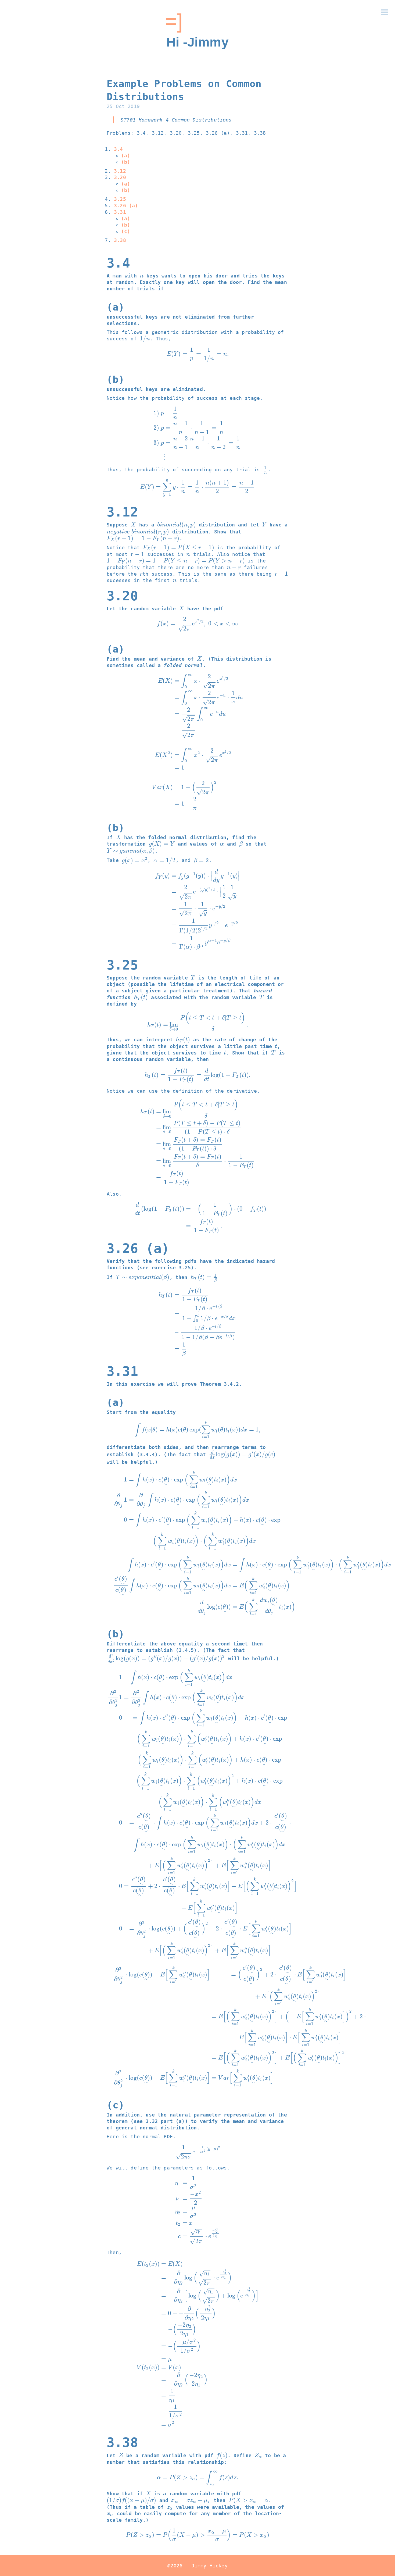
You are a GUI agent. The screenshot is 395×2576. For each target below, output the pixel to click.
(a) (126, 156)
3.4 (119, 149)
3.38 (120, 240)
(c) (126, 231)
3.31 (120, 212)
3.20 (120, 177)
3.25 (120, 199)
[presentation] (142, 276)
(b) (126, 162)
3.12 (120, 171)
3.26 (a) (126, 206)
